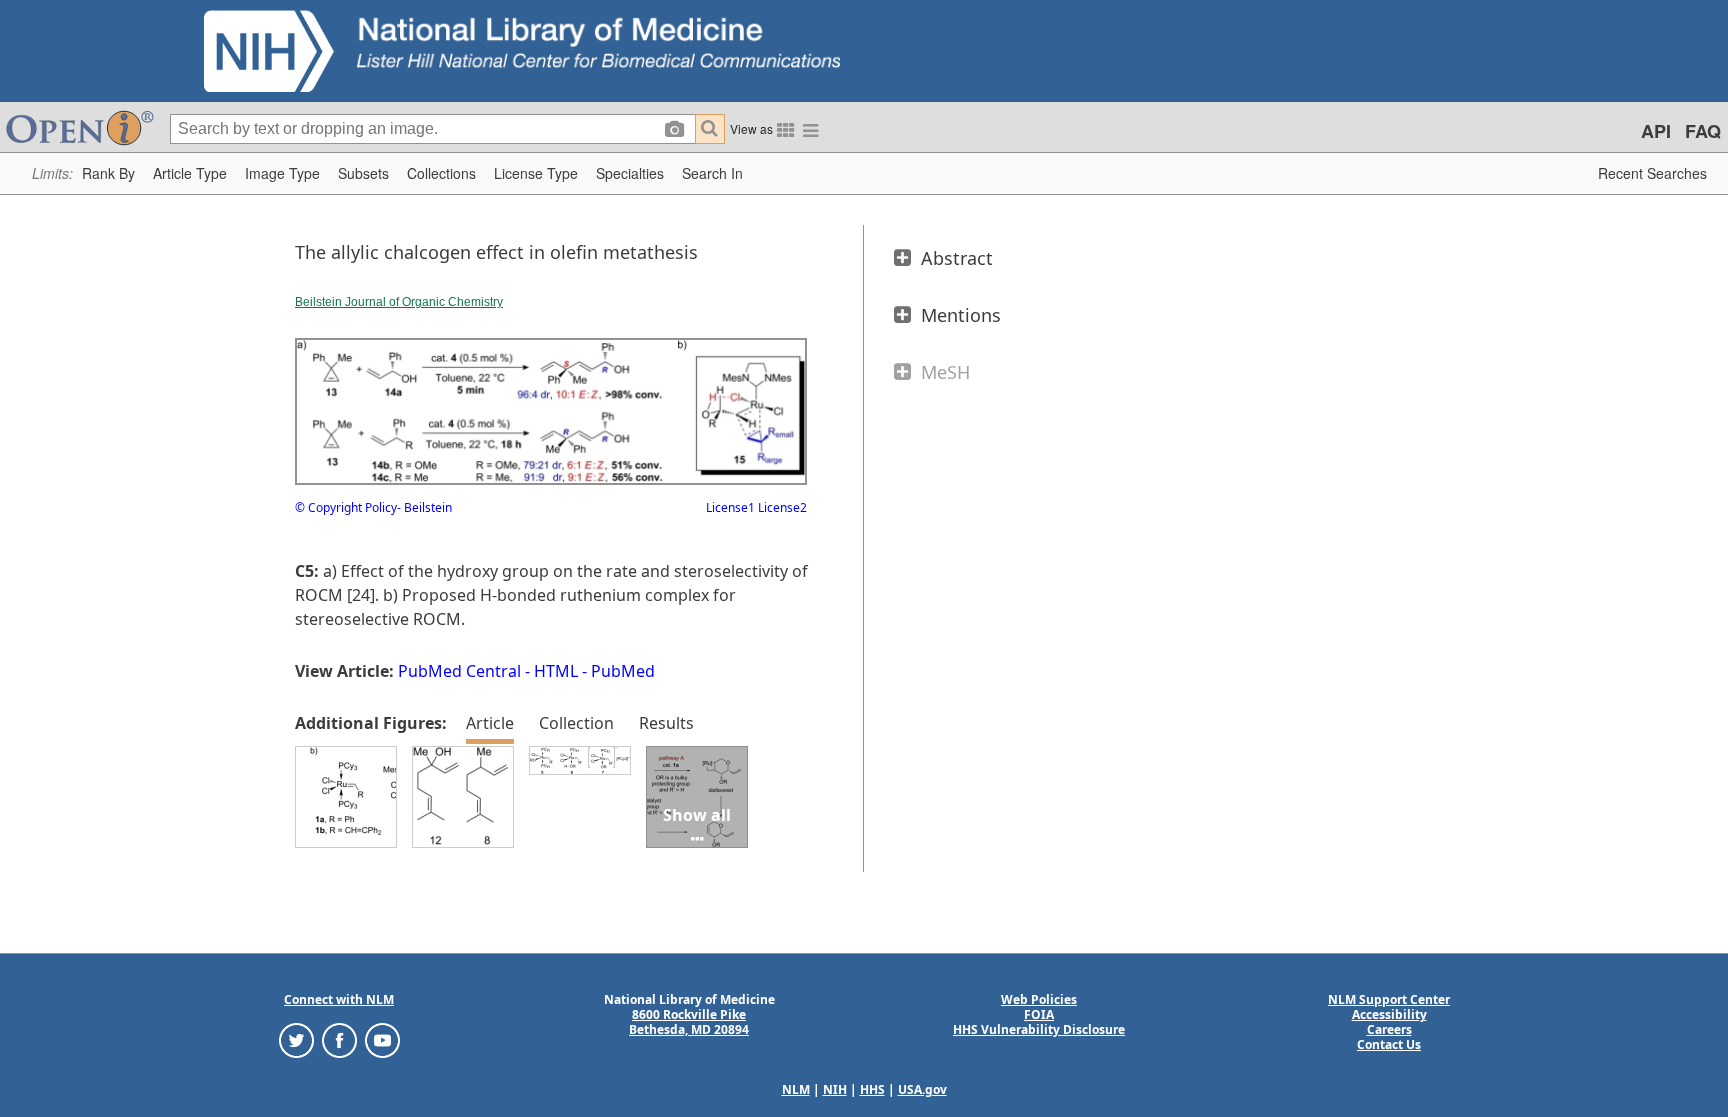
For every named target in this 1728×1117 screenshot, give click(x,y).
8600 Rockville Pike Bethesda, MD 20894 (689, 1022)
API (1656, 131)
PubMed (623, 671)
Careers (1389, 1029)
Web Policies (1039, 999)
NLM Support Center (1389, 999)
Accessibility (1389, 1014)
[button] (108, 173)
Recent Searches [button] (1652, 173)
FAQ (1703, 131)
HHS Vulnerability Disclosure (1039, 1029)
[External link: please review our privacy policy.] (296, 1039)
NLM (796, 1089)
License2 (781, 507)
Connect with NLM (339, 999)
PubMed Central (459, 671)
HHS (872, 1089)
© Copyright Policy (346, 507)
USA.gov (922, 1089)
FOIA (1039, 1014)
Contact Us (1389, 1044)
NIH (835, 1089)
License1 (730, 507)
